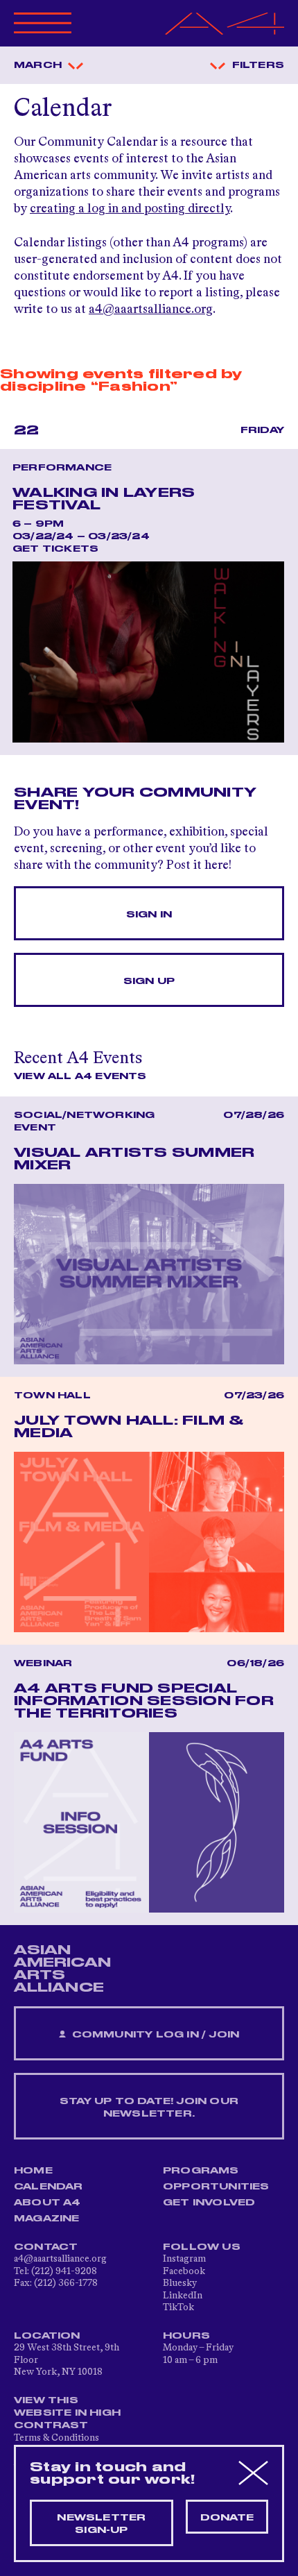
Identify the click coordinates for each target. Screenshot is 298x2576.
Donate (227, 2518)
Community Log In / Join (154, 2035)
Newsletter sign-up (101, 2524)
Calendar (49, 2187)
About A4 (47, 2203)
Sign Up (149, 981)
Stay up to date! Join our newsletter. (149, 2108)
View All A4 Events (80, 1076)
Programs (201, 2171)
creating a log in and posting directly (130, 209)
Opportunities (216, 2187)
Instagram (184, 2259)
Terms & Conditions (56, 2438)
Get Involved (209, 2203)
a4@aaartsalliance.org (151, 310)
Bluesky (180, 2283)
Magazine (47, 2219)
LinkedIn (183, 2296)
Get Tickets (55, 549)
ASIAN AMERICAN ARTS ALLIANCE (62, 1969)
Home (33, 2171)
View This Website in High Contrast (67, 2413)
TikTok (178, 2307)
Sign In (149, 915)
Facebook (184, 2271)
